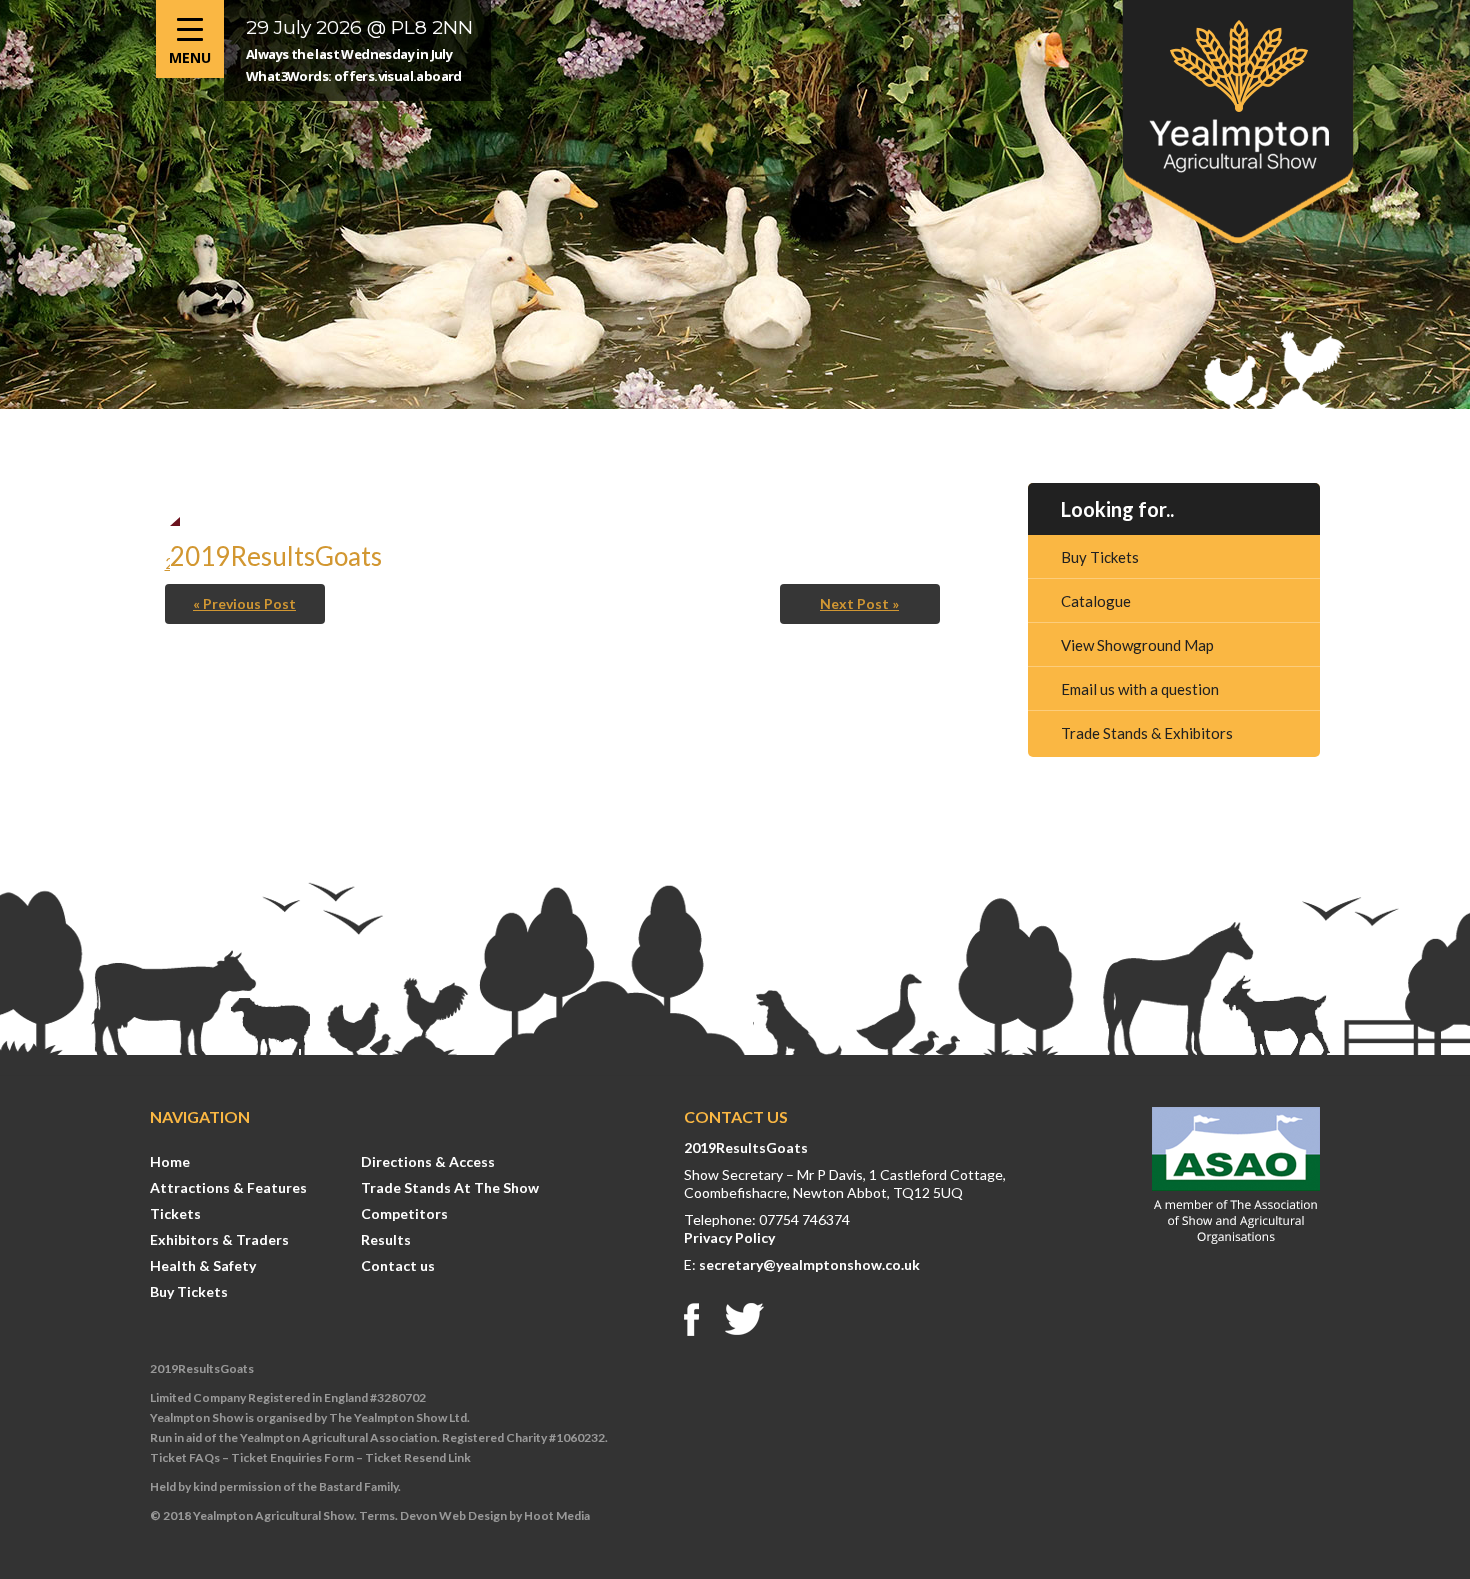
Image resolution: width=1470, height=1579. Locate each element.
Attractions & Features (228, 1187)
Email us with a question (1140, 689)
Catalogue (1096, 601)
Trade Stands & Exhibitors (1147, 733)
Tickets (175, 1213)
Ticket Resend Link (418, 1457)
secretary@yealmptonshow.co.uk (809, 1264)
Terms (377, 1515)
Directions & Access (428, 1161)
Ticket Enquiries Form (292, 1457)
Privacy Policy (729, 1237)
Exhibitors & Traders (219, 1239)
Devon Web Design (453, 1515)
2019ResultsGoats (746, 1147)
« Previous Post (244, 603)
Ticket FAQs (185, 1457)
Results (386, 1239)
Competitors (404, 1213)
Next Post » (859, 603)
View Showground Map (1137, 645)
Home (170, 1161)
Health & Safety (203, 1265)
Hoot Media (557, 1515)
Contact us (398, 1265)
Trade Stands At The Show (450, 1187)
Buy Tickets (1100, 557)
